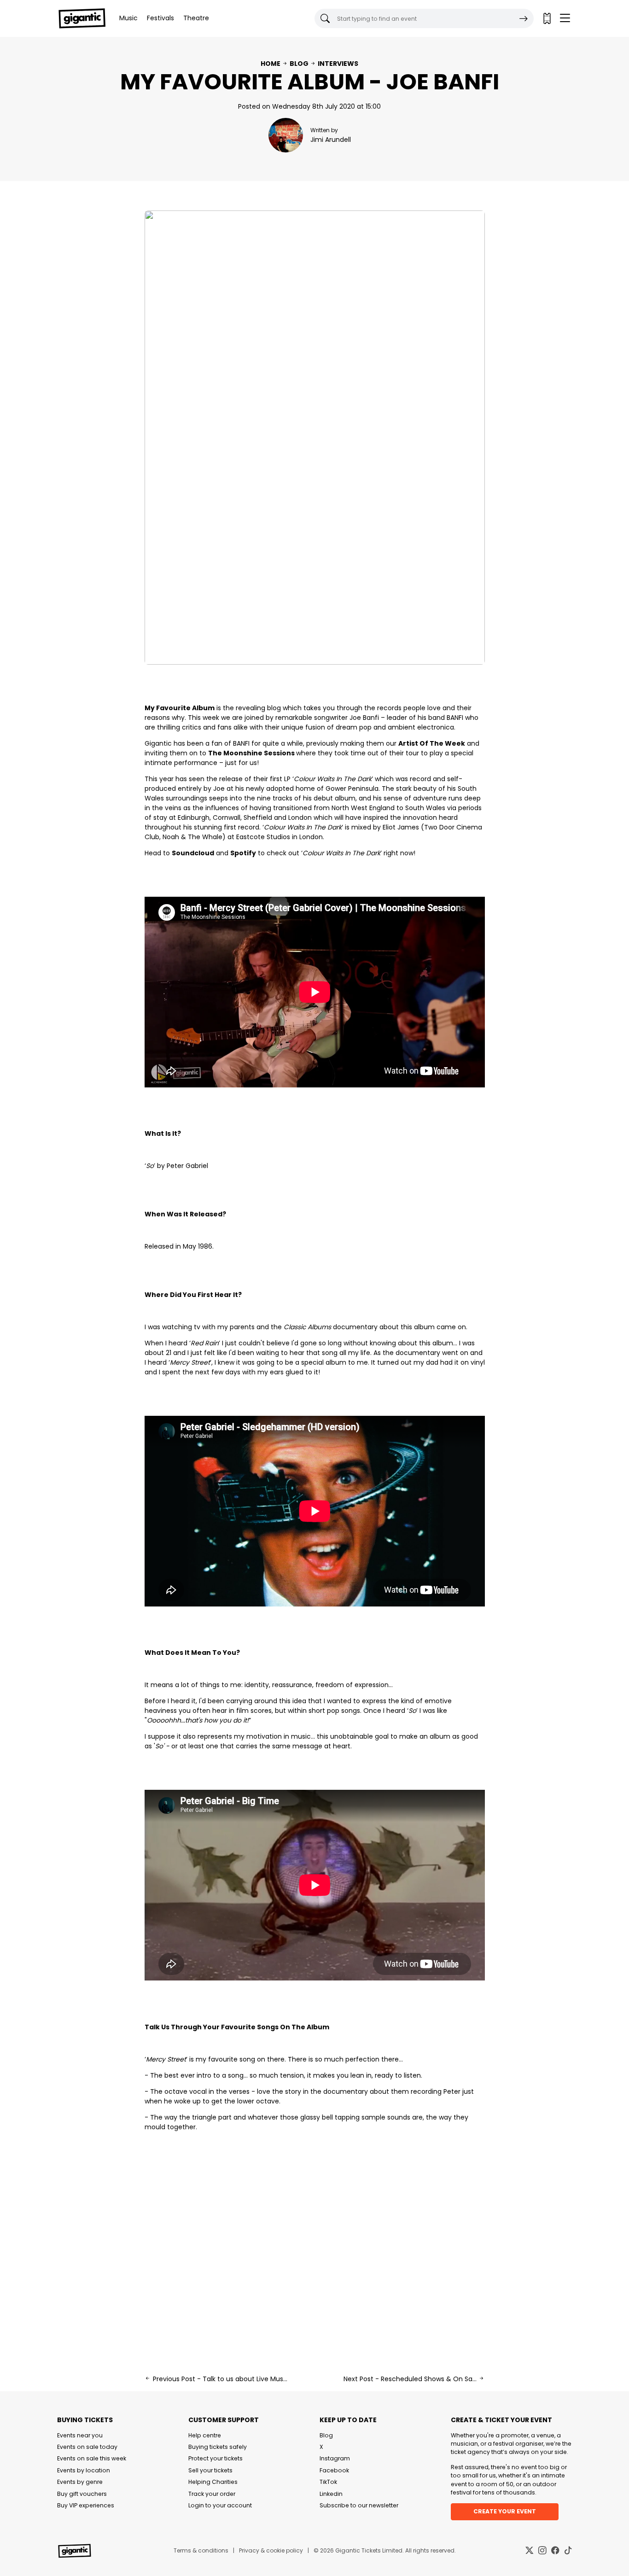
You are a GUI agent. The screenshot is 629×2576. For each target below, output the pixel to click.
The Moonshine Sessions (251, 753)
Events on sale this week (92, 2458)
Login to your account (220, 2505)
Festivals (160, 18)
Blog (299, 64)
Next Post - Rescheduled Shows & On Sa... (411, 2379)
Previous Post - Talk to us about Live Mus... (219, 2379)
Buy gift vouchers (82, 2494)
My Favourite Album (180, 708)
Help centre (205, 2435)
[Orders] (547, 18)
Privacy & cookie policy (271, 2550)
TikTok (328, 2482)
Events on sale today (87, 2447)
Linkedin (331, 2494)
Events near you (80, 2435)
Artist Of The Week (432, 743)
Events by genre (80, 2482)
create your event (505, 2511)
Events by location (84, 2470)
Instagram (335, 2458)
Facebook (334, 2470)
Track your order (212, 2494)
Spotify (243, 853)
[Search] (524, 18)
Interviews (338, 64)
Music (128, 18)
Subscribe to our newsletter (359, 2505)
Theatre (196, 18)
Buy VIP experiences (86, 2505)
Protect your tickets (215, 2458)
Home (271, 64)
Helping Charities (213, 2482)
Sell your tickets (210, 2470)
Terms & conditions (201, 2550)
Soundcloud (193, 853)
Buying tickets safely (218, 2447)
